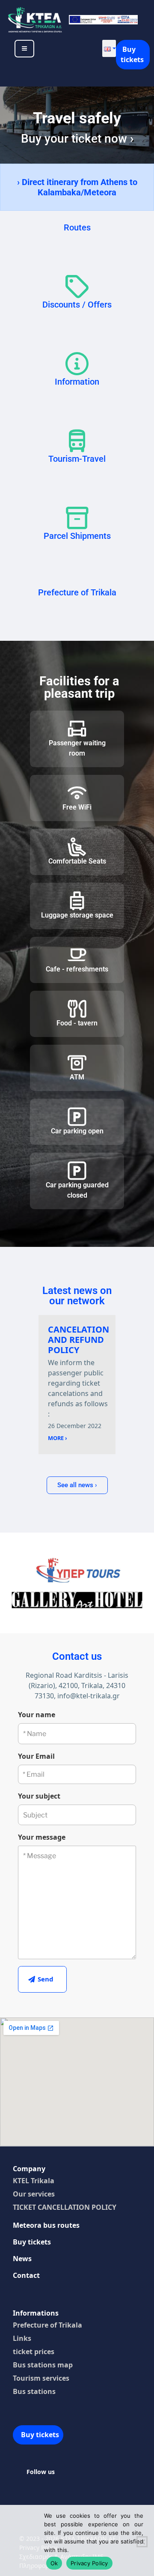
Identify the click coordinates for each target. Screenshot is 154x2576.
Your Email (36, 1756)
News (22, 2259)
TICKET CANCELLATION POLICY (65, 2207)
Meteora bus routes (46, 2225)
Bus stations (34, 2391)
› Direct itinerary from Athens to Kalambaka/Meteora (77, 187)
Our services (34, 2194)
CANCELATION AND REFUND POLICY (78, 1340)
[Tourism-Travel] (77, 441)
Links (22, 2338)
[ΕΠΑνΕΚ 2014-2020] (103, 19)
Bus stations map (43, 2365)
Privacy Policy (89, 2563)
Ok (54, 2563)
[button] (109, 48)
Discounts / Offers (77, 305)
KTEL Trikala (34, 2181)
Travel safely (77, 118)
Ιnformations (36, 2313)
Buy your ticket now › (77, 139)
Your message (42, 1837)
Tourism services (41, 2378)
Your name (37, 1715)
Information (77, 382)
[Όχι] (142, 2542)
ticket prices (34, 2352)
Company (29, 2169)
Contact (26, 2275)
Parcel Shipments (77, 536)
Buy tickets (132, 54)
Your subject (39, 1796)
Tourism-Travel (77, 459)
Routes (77, 227)
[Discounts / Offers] (77, 287)
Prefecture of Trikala (77, 592)
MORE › (58, 1438)
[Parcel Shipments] (77, 518)
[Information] (77, 364)
